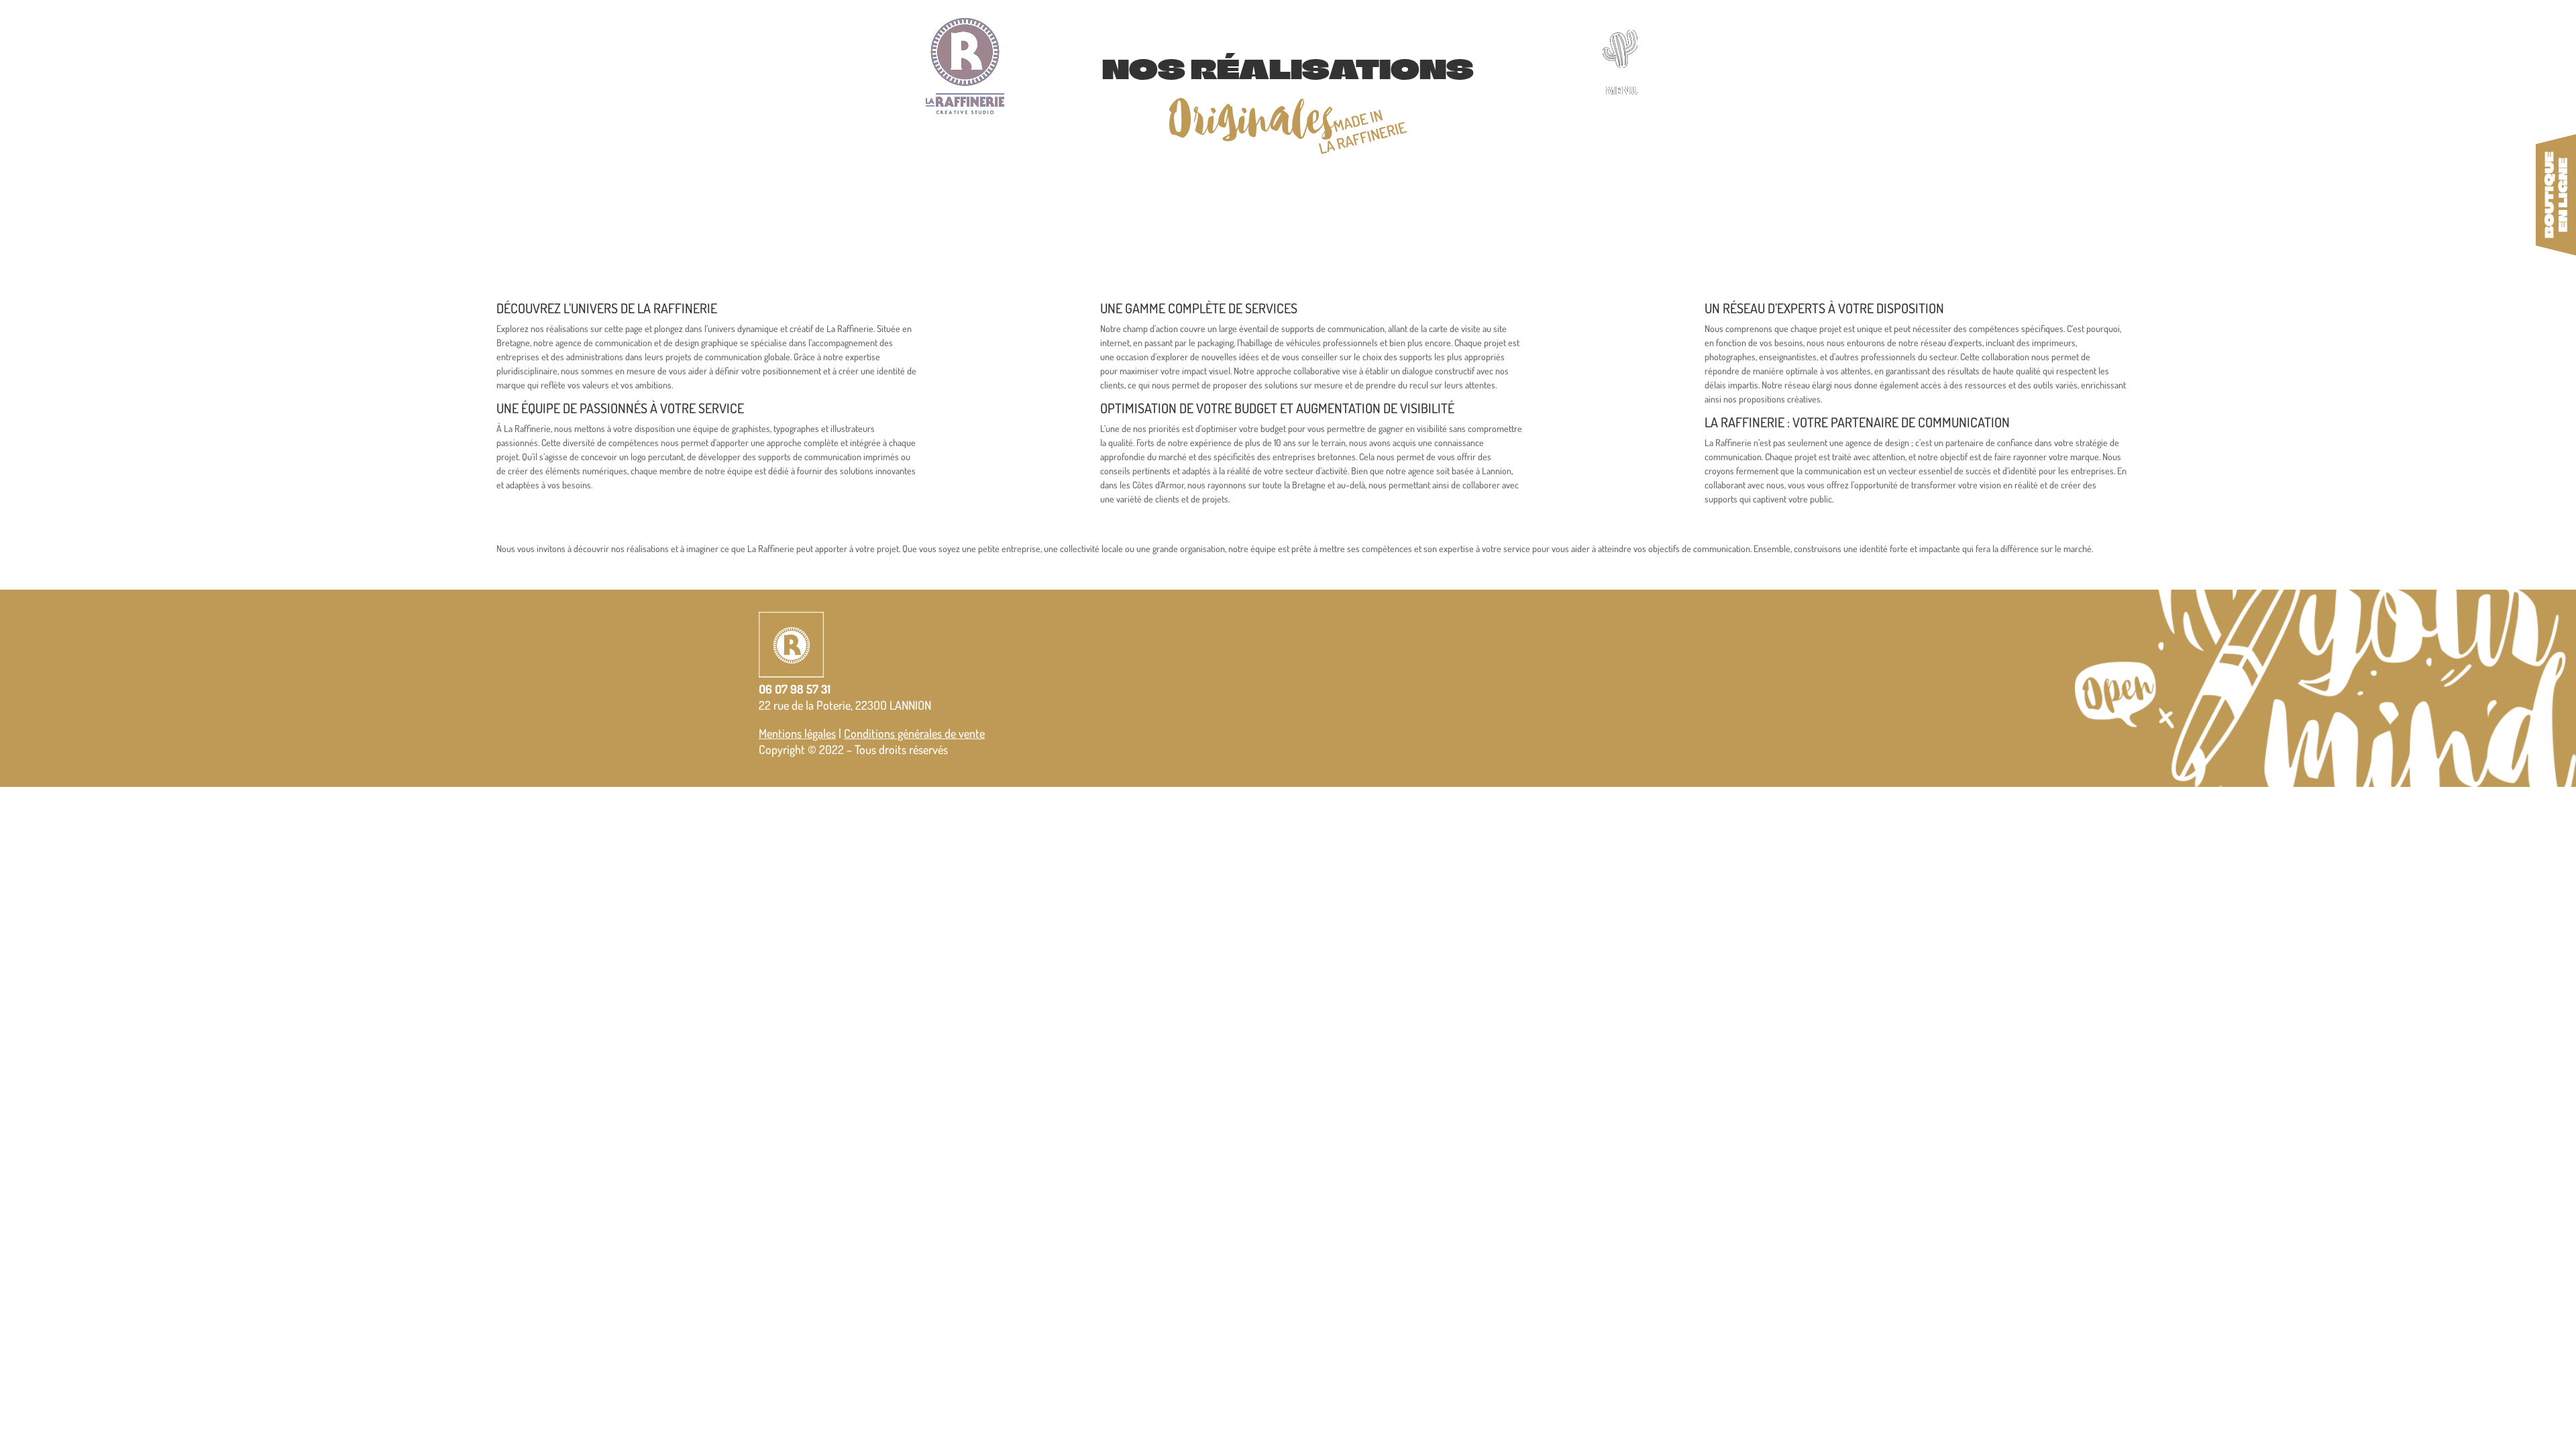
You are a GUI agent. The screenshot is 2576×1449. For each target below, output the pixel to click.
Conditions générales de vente (914, 733)
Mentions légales (797, 733)
